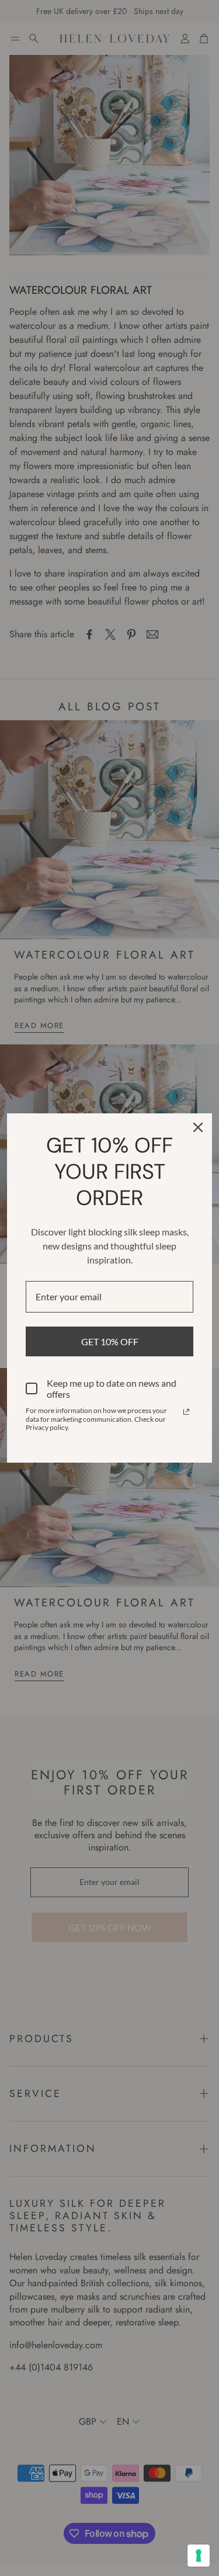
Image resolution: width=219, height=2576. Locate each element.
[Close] (198, 1127)
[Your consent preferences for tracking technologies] (199, 2556)
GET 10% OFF (110, 1341)
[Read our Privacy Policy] (186, 1412)
